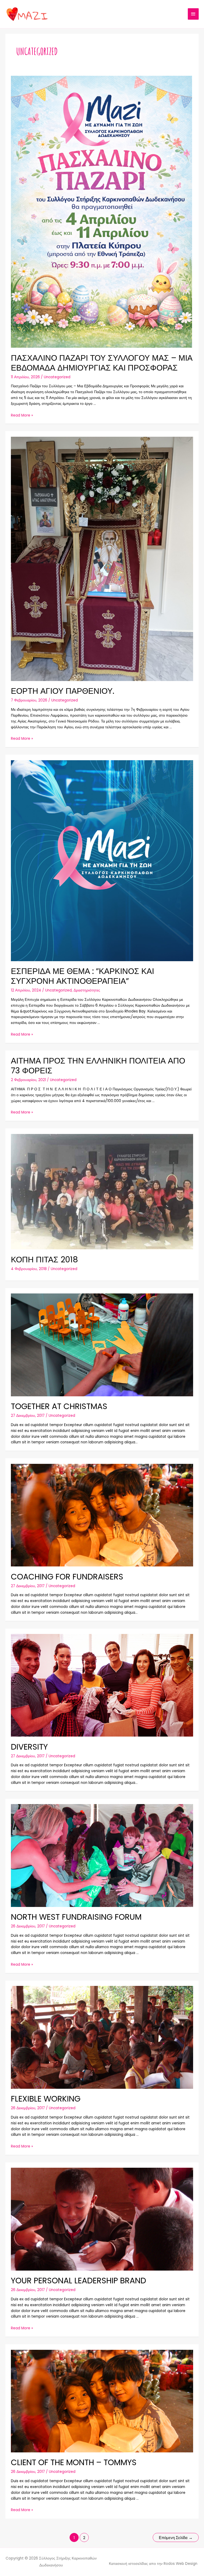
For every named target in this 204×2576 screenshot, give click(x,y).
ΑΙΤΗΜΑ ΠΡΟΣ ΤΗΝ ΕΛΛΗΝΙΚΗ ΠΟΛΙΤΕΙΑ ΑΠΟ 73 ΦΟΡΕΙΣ (98, 1066)
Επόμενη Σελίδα (176, 2538)
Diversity (29, 1747)
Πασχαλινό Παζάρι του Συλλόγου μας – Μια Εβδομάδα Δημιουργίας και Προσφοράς (102, 363)
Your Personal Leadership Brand (78, 2281)
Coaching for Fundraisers (67, 1577)
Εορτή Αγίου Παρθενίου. (63, 691)
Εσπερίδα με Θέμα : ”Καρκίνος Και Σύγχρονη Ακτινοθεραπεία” (82, 976)
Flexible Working (46, 2099)
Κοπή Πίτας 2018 (44, 1260)
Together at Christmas (59, 1406)
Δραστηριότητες (87, 990)
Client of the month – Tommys (74, 2462)
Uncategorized (57, 377)
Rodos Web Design (180, 2564)
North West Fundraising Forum (76, 1917)
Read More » (22, 415)
